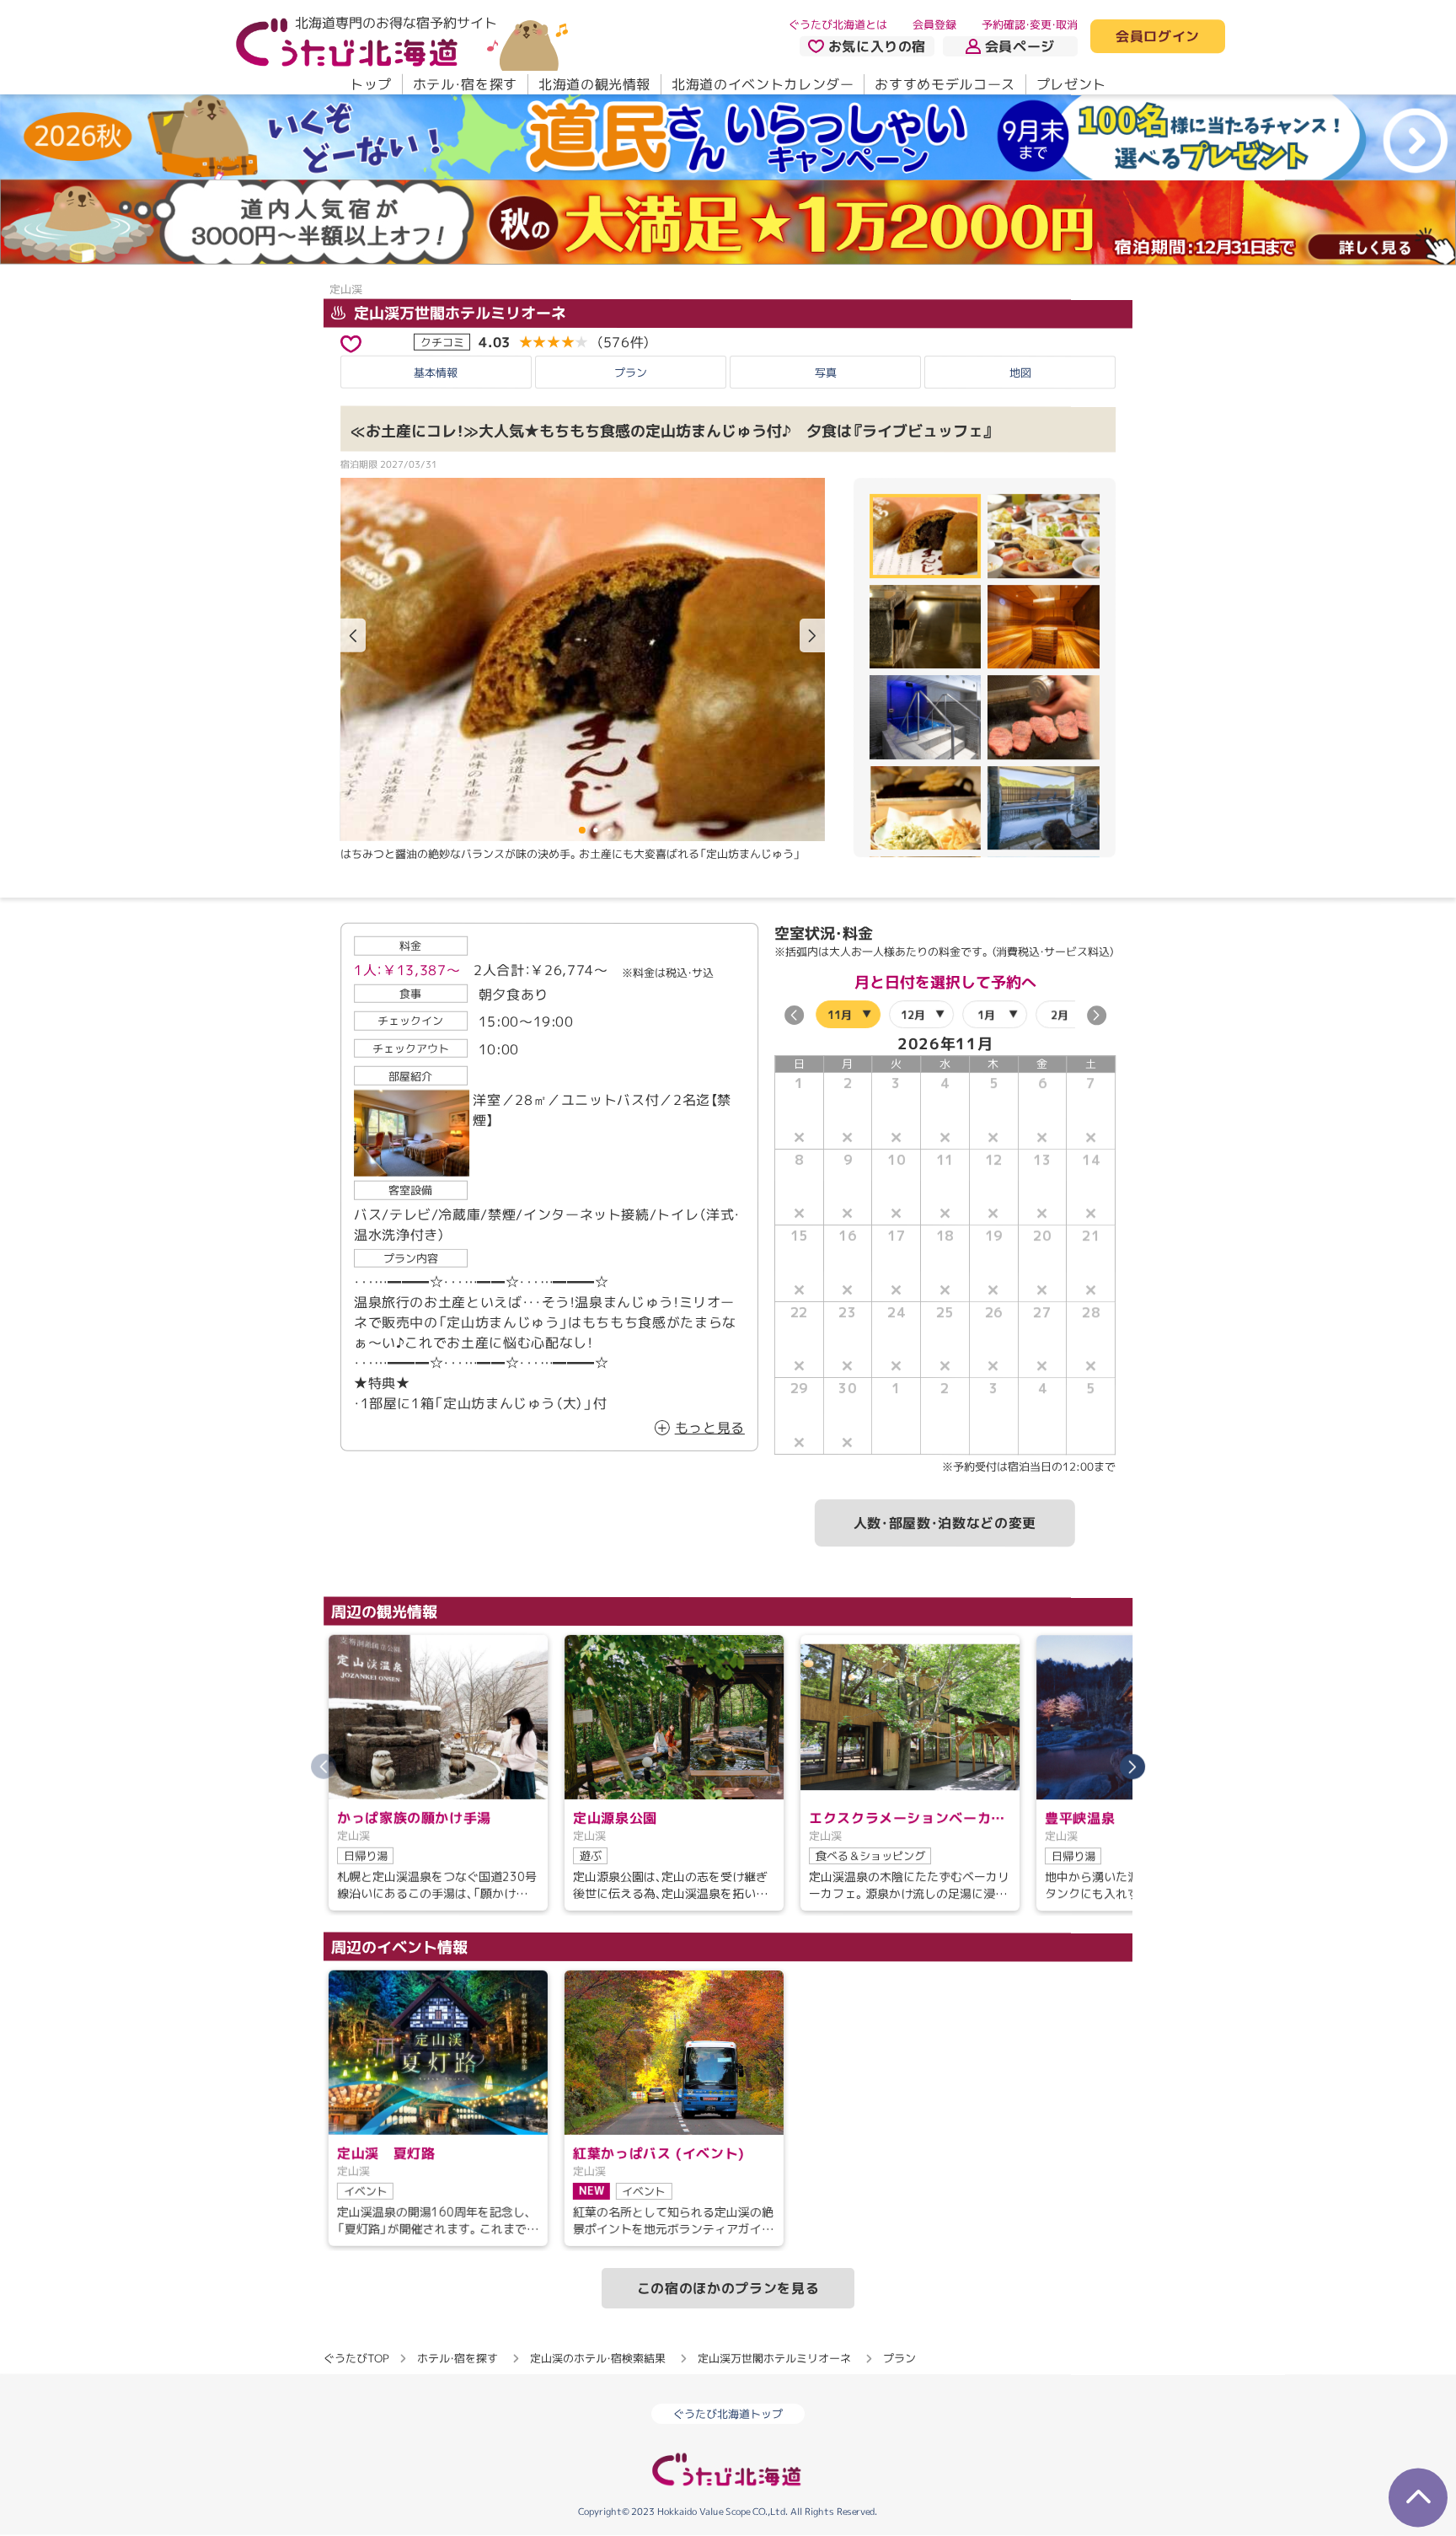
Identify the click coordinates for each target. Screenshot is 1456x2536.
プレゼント (1071, 84)
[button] (812, 635)
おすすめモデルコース (945, 84)
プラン (631, 373)
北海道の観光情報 (594, 84)
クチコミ (442, 341)
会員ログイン (1158, 37)
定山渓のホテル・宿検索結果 (598, 2358)
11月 (840, 1015)
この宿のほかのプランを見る (728, 2288)
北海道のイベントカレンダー (763, 84)
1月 (986, 1015)
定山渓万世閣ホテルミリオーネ (458, 312)
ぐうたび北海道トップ (728, 2415)
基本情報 (436, 373)
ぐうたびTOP (356, 2358)
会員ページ (1020, 46)
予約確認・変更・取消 (1030, 24)
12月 (913, 1015)
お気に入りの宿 (877, 46)
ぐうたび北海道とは (838, 24)
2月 (1060, 1015)
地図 (1020, 373)
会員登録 (934, 24)
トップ (371, 84)
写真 (826, 373)
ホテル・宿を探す (465, 84)
